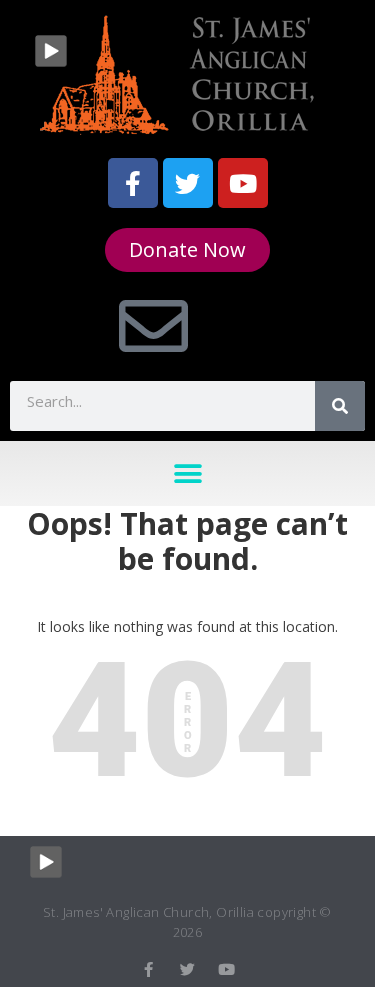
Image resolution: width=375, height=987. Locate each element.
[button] (187, 473)
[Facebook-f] (133, 183)
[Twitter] (188, 183)
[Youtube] (243, 183)
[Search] (340, 406)
